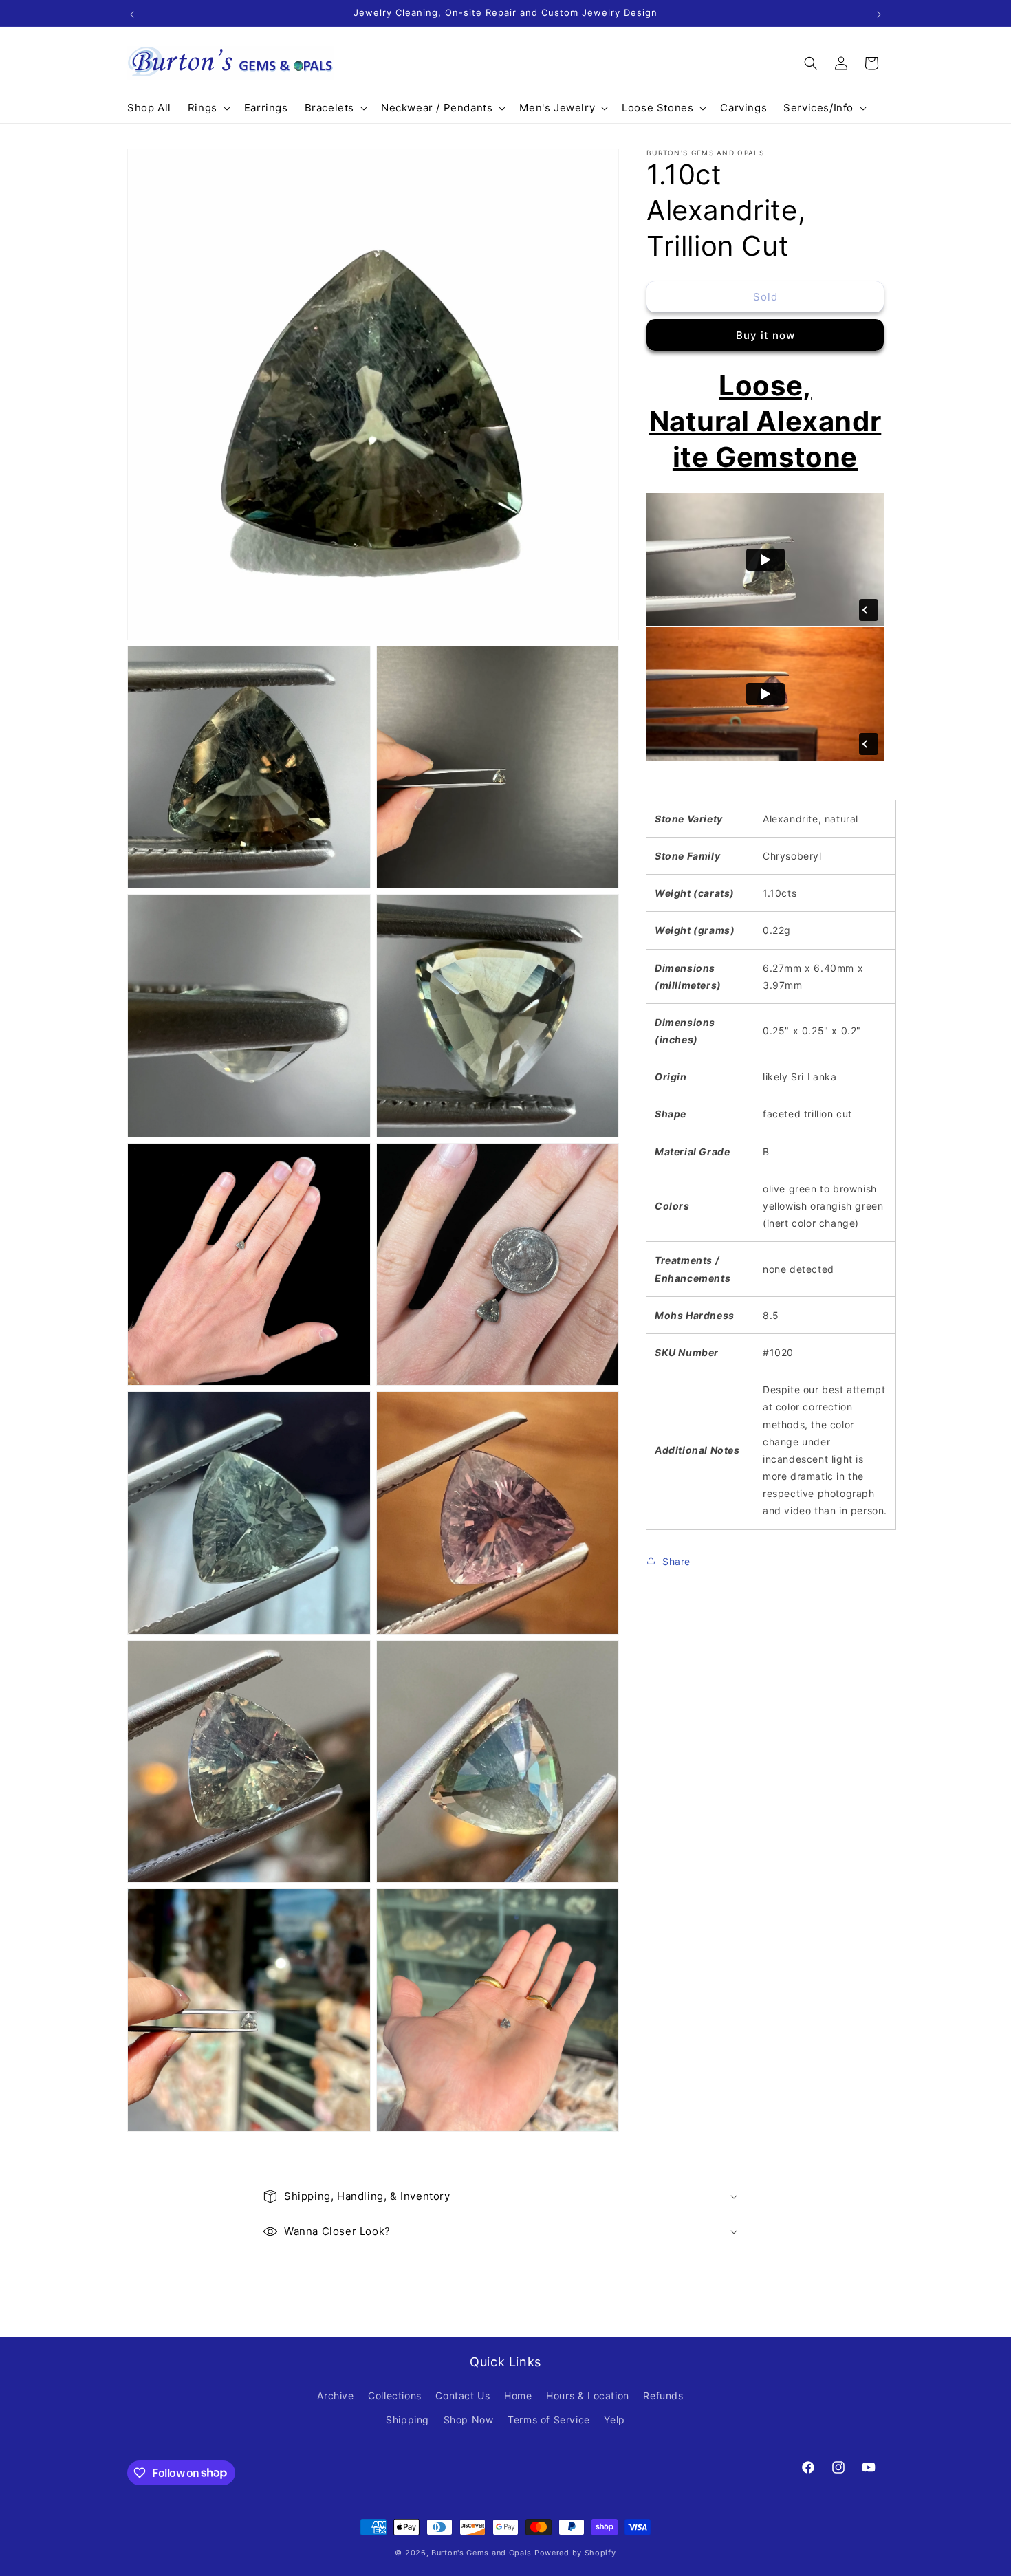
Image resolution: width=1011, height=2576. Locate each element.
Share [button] (676, 1561)
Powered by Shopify (575, 2553)
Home (518, 2395)
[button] (208, 108)
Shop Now (469, 2420)
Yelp (614, 2420)
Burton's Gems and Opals (481, 2553)
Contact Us (463, 2395)
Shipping (407, 2420)
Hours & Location (588, 2395)
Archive (335, 2395)
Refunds (663, 2395)
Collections (395, 2395)
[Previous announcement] (132, 13)
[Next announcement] (879, 13)
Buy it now (765, 335)
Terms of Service (549, 2420)
